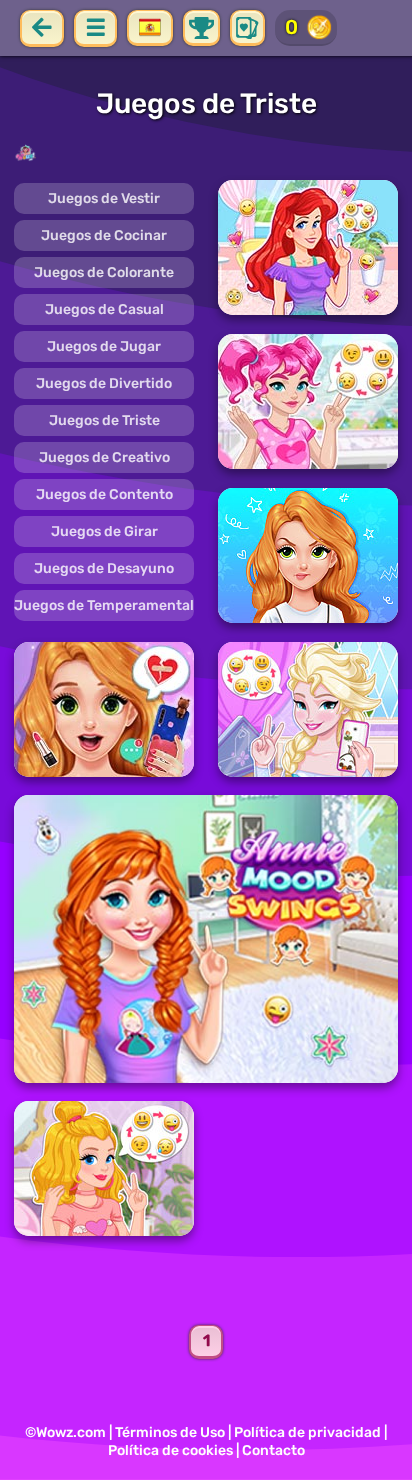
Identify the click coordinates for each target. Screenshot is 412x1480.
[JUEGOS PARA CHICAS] (206, 153)
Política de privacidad (307, 1432)
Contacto (273, 1450)
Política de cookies (170, 1450)
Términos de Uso (170, 1432)
